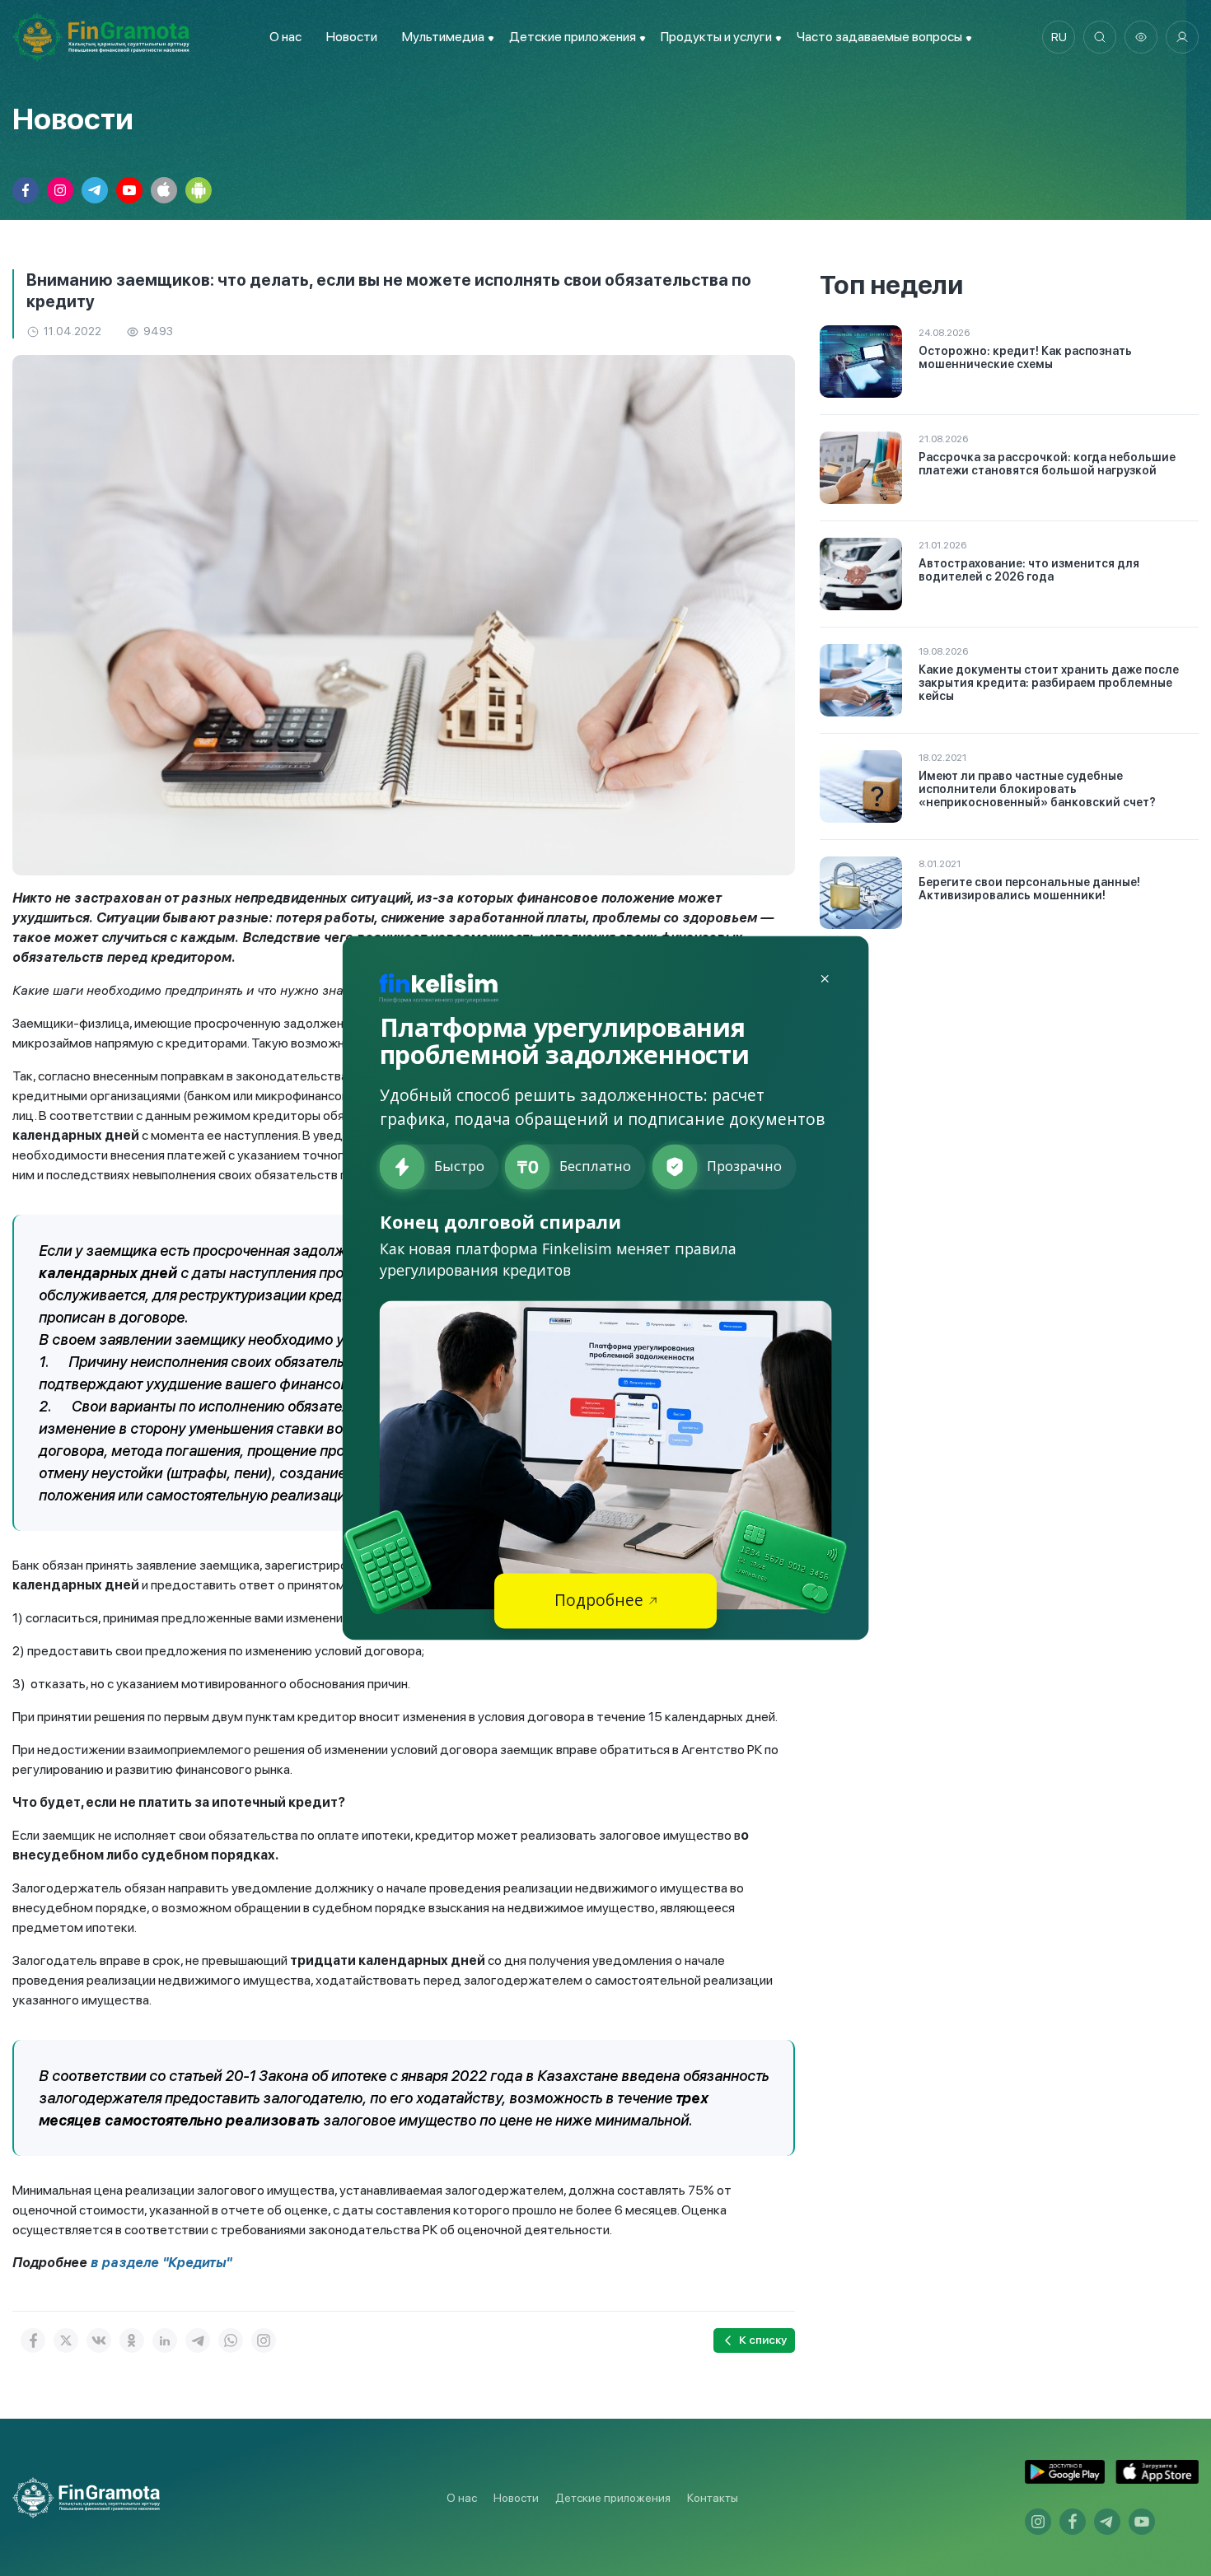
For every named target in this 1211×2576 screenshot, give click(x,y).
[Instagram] (264, 2340)
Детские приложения (613, 2498)
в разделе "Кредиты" (161, 2263)
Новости (352, 37)
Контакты (713, 2498)
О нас (285, 37)
